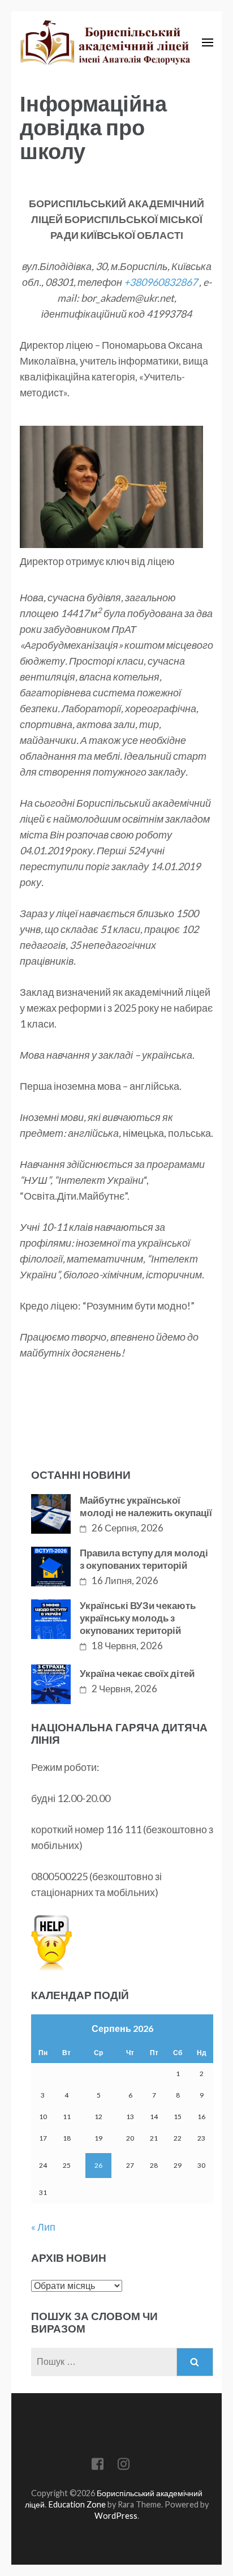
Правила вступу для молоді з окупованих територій (144, 1559)
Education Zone (78, 2504)
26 (98, 2165)
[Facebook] (98, 2466)
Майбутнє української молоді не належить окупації (146, 1506)
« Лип (43, 2227)
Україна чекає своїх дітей (137, 1673)
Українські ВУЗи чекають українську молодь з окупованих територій (138, 1618)
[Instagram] (124, 2466)
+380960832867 (161, 282)
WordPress (116, 2516)
